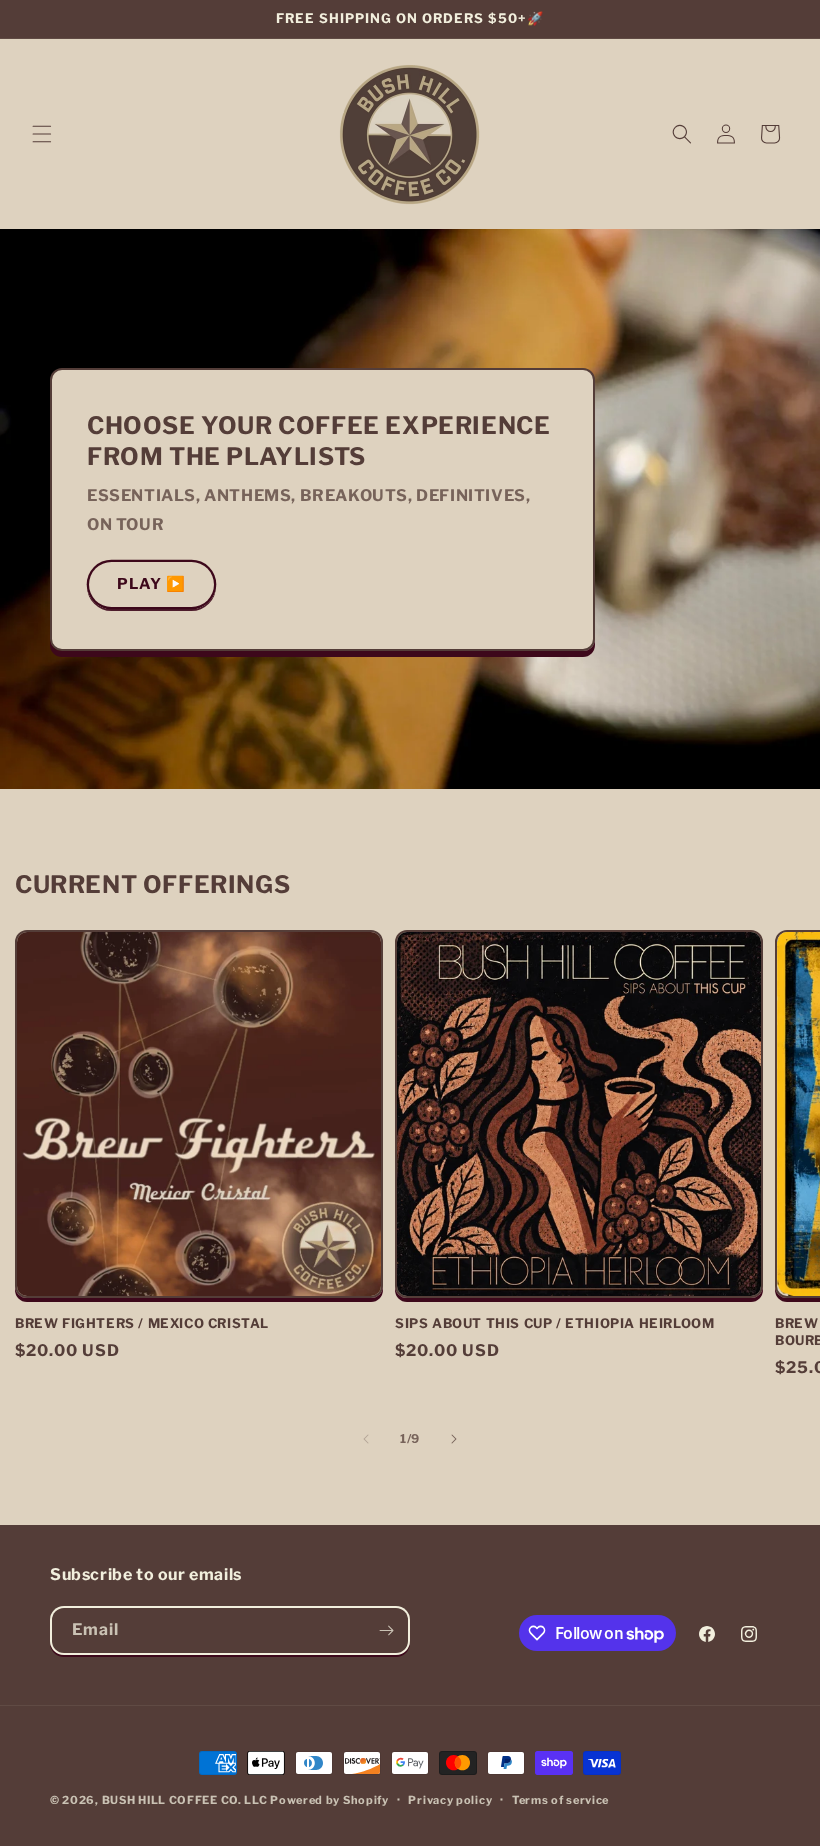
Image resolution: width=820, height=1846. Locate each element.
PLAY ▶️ (151, 584)
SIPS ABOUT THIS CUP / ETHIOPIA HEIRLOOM (554, 1323)
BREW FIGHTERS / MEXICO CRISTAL (142, 1323)
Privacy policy (450, 1800)
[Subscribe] (386, 1630)
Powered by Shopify (329, 1800)
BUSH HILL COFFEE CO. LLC (185, 1800)
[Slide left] (366, 1439)
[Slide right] (454, 1439)
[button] (42, 134)
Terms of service (560, 1800)
